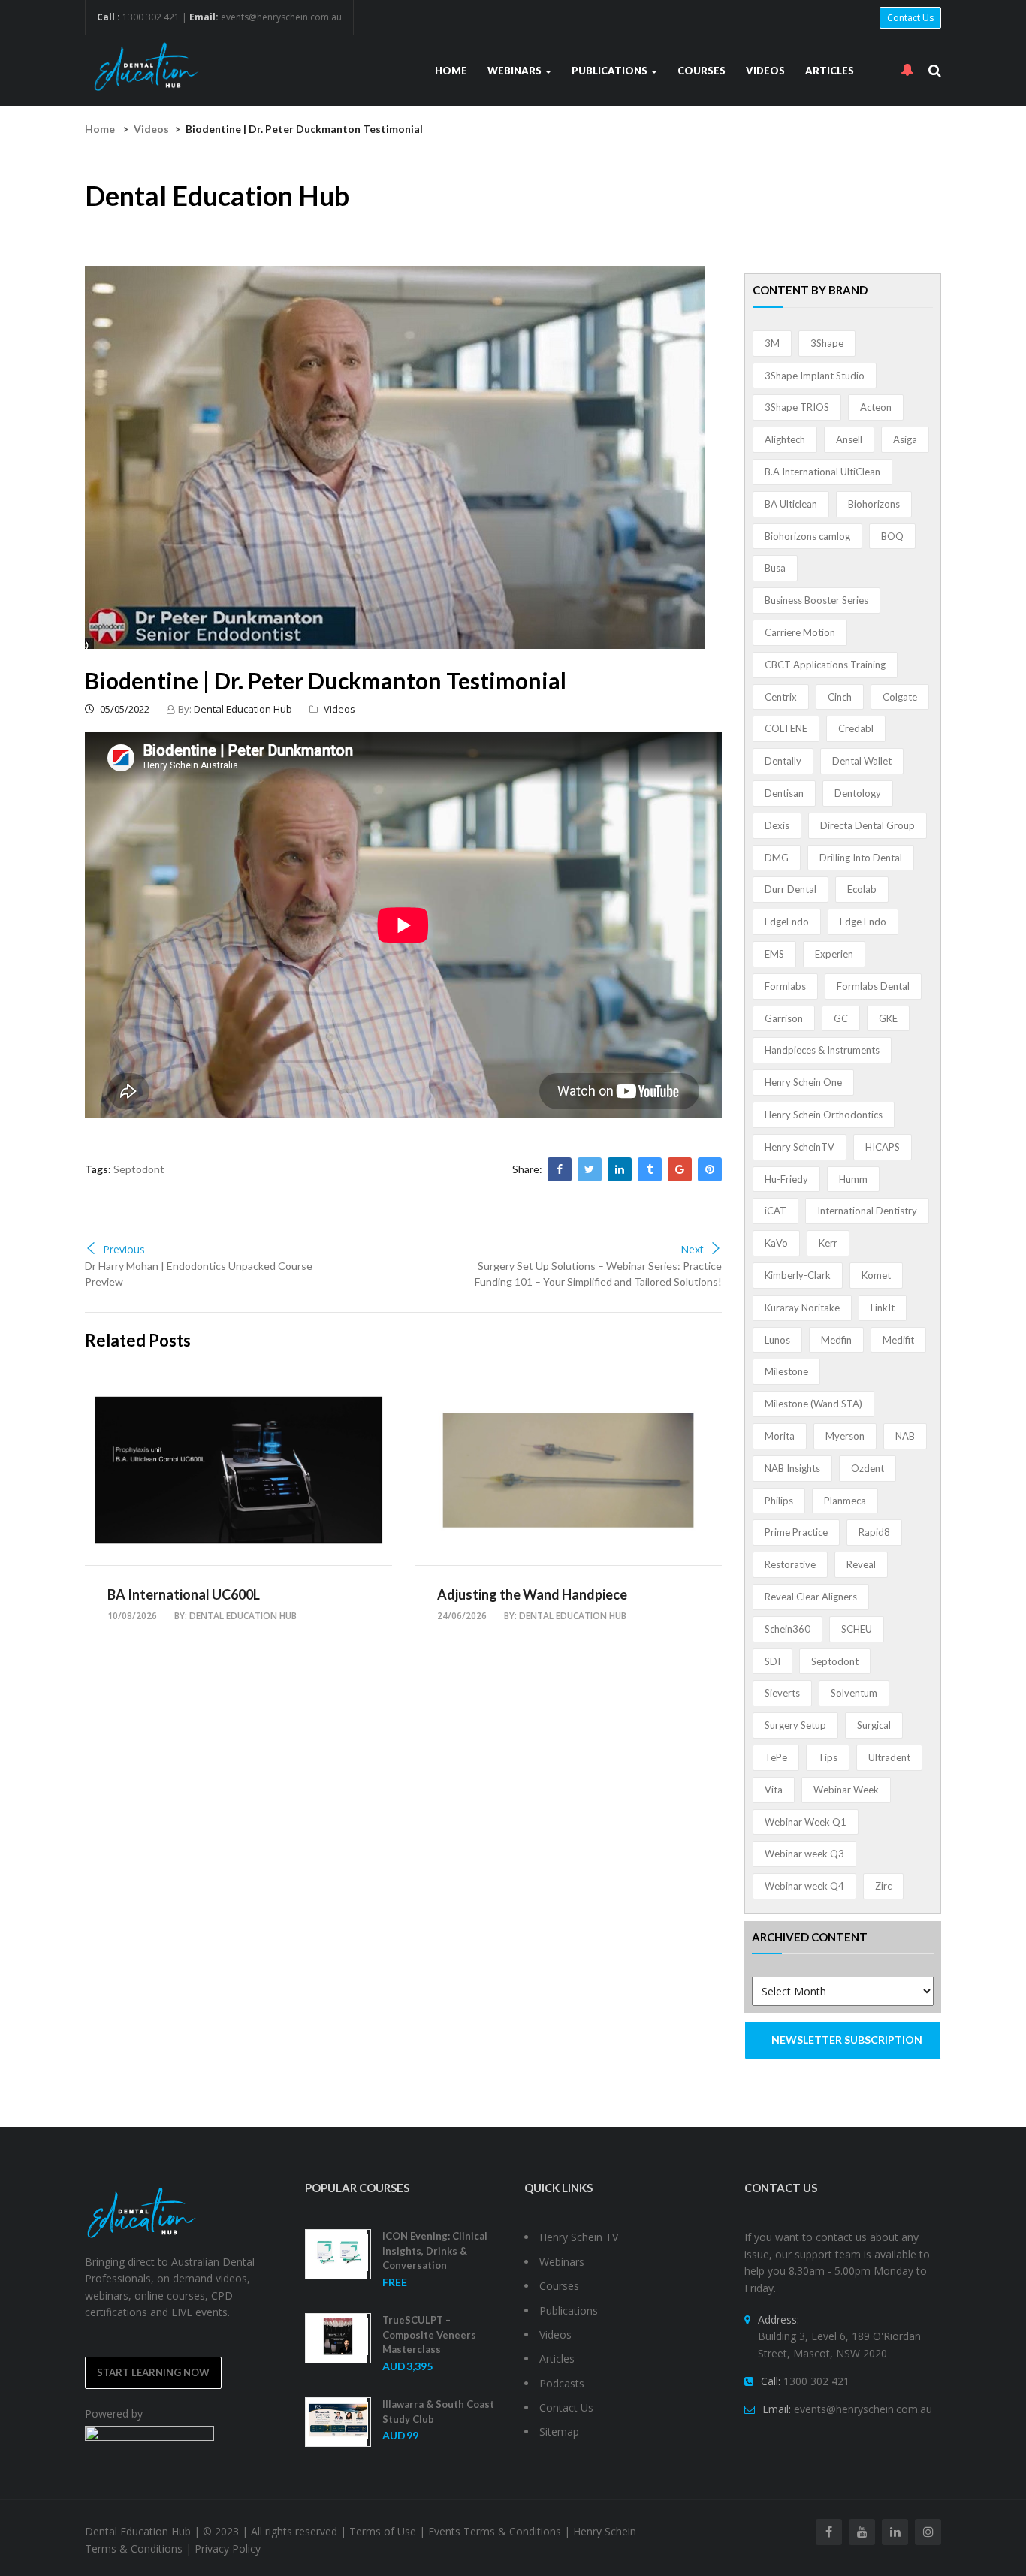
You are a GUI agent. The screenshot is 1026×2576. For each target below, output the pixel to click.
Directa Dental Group (868, 825)
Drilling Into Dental (861, 858)
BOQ (892, 536)
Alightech (785, 439)
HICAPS (883, 1147)
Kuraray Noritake (802, 1308)
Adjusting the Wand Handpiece (532, 1594)
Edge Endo (863, 922)
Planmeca (845, 1501)
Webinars (516, 71)
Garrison (784, 1018)
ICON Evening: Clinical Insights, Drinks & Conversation (435, 2250)
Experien (834, 954)
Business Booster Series (816, 600)
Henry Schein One (803, 1082)
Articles (830, 71)
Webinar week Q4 (804, 1886)
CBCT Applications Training (825, 665)
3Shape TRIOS (797, 407)
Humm (853, 1179)
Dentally (783, 761)
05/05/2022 (124, 709)
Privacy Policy (228, 2549)
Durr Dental (791, 889)
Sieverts (782, 1693)
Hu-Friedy (786, 1179)
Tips (828, 1757)
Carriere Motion (800, 632)
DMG (777, 858)
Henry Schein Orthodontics (824, 1115)
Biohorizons (874, 504)
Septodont (139, 1169)
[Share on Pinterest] (710, 1169)
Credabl (856, 728)
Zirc (883, 1886)
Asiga (905, 439)
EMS (774, 954)
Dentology (858, 793)
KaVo (776, 1243)
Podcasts (562, 2383)
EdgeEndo (787, 922)
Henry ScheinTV (800, 1147)
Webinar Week (846, 1790)
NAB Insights (792, 1468)
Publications (611, 71)
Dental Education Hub (243, 709)
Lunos (777, 1340)
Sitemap (559, 2431)
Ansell (849, 439)
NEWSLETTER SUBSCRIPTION (847, 2039)
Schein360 (788, 1629)
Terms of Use (383, 2531)
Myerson (845, 1436)
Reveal (861, 1564)
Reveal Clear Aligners (811, 1597)
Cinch (840, 697)
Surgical (874, 1725)
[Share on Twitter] (590, 1169)
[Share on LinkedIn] (620, 1169)
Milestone (786, 1371)
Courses (702, 71)
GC (841, 1018)
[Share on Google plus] (680, 1169)
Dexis (777, 825)
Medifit (898, 1340)
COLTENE (786, 728)
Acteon (876, 407)
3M (772, 343)
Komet (876, 1275)
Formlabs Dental (873, 986)
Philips (779, 1501)
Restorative (790, 1564)
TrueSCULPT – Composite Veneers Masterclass (429, 2335)
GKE (888, 1018)
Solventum (854, 1693)
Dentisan (784, 793)
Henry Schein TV (579, 2237)
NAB (905, 1436)
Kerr (828, 1243)
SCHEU (857, 1629)
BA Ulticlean (791, 504)
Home (451, 71)
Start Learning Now (153, 2372)
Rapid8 (874, 1532)
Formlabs (785, 986)
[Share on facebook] (560, 1169)
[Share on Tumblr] (650, 1169)
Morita (780, 1436)
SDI (773, 1661)
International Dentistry (867, 1211)
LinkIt (883, 1308)
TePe (776, 1757)
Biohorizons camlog (807, 536)
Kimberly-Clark (798, 1275)
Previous (124, 1249)
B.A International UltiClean (822, 472)
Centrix (781, 697)
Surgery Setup (795, 1725)
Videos (765, 71)
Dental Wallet (862, 761)
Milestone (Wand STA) (813, 1404)
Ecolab (862, 889)
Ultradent (889, 1757)
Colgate (900, 697)
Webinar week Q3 (804, 1854)
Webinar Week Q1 (806, 1822)
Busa (775, 568)
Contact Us (910, 18)
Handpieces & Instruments (822, 1050)
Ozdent (868, 1468)
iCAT (776, 1211)
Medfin (836, 1340)
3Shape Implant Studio (815, 376)
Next (692, 1249)
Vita (774, 1790)
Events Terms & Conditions (495, 2531)
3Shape (827, 343)
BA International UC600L (184, 1594)
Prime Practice (796, 1532)
